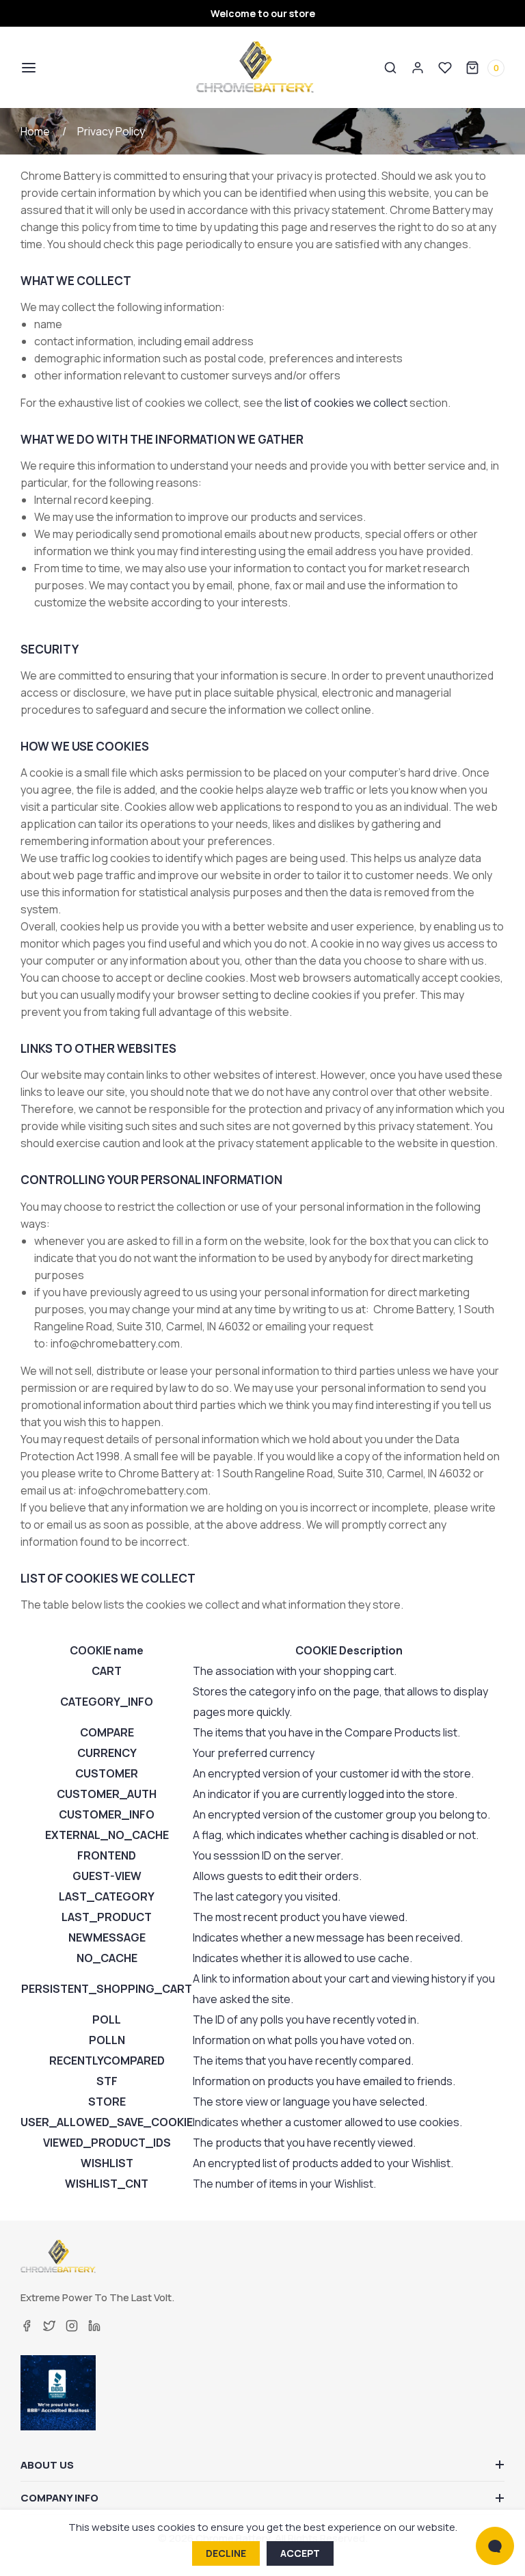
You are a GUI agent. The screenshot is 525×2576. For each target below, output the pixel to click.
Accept (300, 2553)
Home (35, 131)
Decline (226, 2553)
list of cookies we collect (346, 403)
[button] (27, 68)
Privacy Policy (111, 131)
